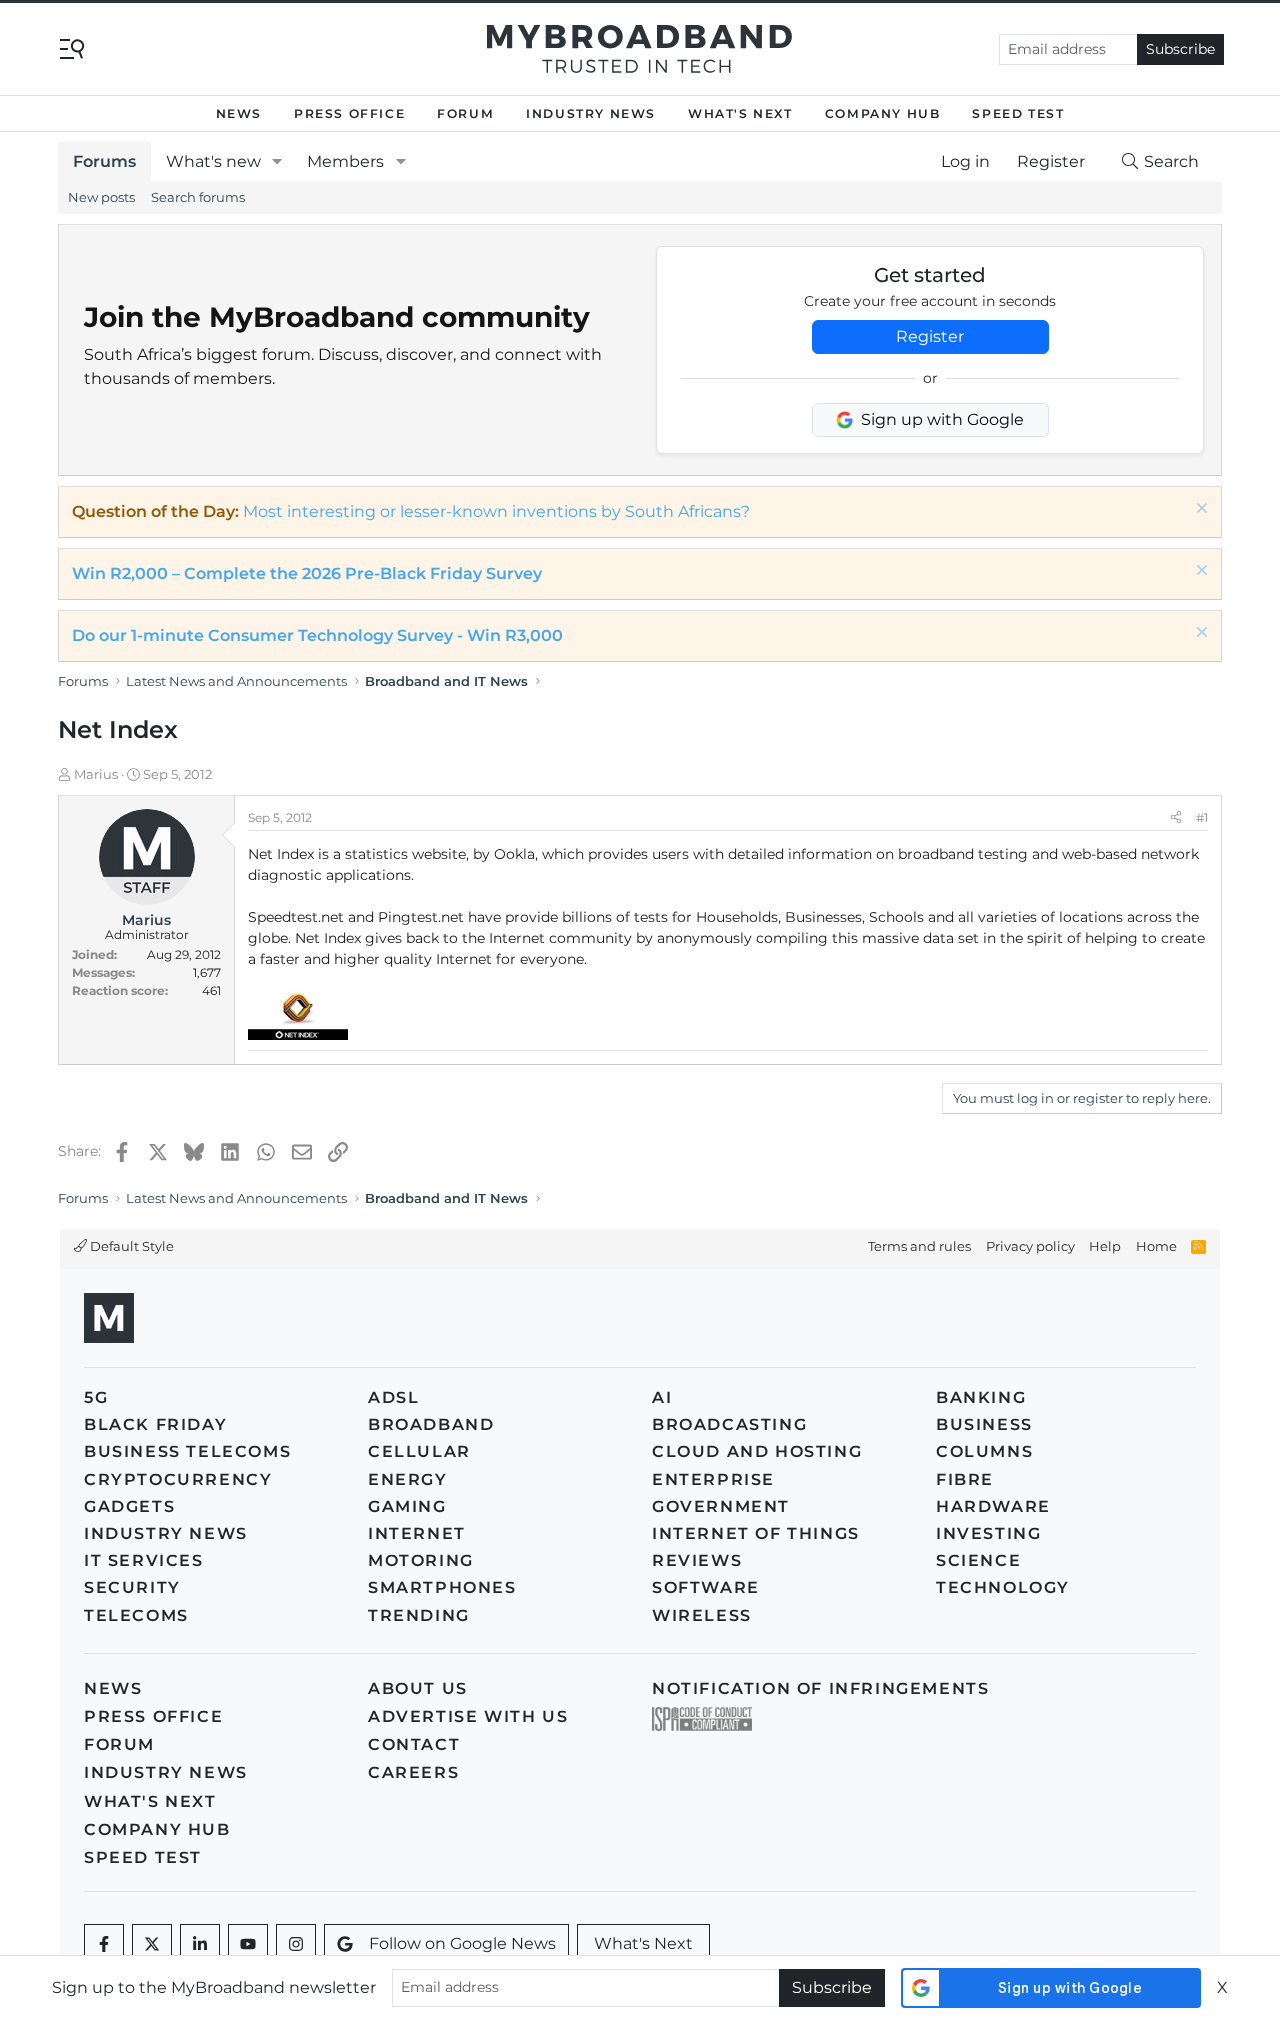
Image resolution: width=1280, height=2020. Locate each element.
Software (706, 1587)
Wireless (702, 1615)
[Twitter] (152, 1944)
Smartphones (442, 1587)
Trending (419, 1615)
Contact (414, 1744)
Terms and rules (919, 1246)
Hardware (993, 1506)
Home (1156, 1246)
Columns (984, 1451)
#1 (1202, 817)
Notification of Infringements (820, 1688)
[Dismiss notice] (1199, 510)
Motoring (421, 1560)
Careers (413, 1772)
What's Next (740, 113)
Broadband (431, 1424)
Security (132, 1587)
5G (96, 1397)
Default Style (130, 1246)
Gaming (407, 1506)
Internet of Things (756, 1533)
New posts (101, 197)
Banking (981, 1397)
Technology (1003, 1587)
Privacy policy (1030, 1246)
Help (1105, 1246)
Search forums (198, 197)
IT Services (144, 1560)
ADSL (393, 1397)
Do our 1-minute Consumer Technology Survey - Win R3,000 (317, 635)
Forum (465, 113)
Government (721, 1506)
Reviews (697, 1560)
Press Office (349, 113)
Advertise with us (468, 1716)
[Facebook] (104, 1944)
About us (418, 1688)
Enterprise (713, 1479)
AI (662, 1397)
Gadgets (129, 1506)
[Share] (1176, 818)
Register (930, 336)
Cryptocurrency (178, 1479)
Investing (988, 1533)
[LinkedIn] (200, 1944)
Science (978, 1560)
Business (984, 1424)
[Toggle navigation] (72, 47)
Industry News (591, 113)
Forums (104, 161)
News (239, 113)
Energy (408, 1479)
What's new (213, 161)
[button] (277, 162)
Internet (417, 1533)
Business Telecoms (187, 1451)
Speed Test (1018, 113)
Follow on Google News (462, 1943)
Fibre (965, 1479)
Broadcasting (729, 1424)
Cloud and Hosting (757, 1451)
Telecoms (136, 1615)
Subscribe (1180, 49)
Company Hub (883, 113)
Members (345, 161)
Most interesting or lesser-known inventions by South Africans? (496, 511)
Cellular (419, 1451)
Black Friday (155, 1424)
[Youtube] (248, 1944)
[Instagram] (296, 1944)
